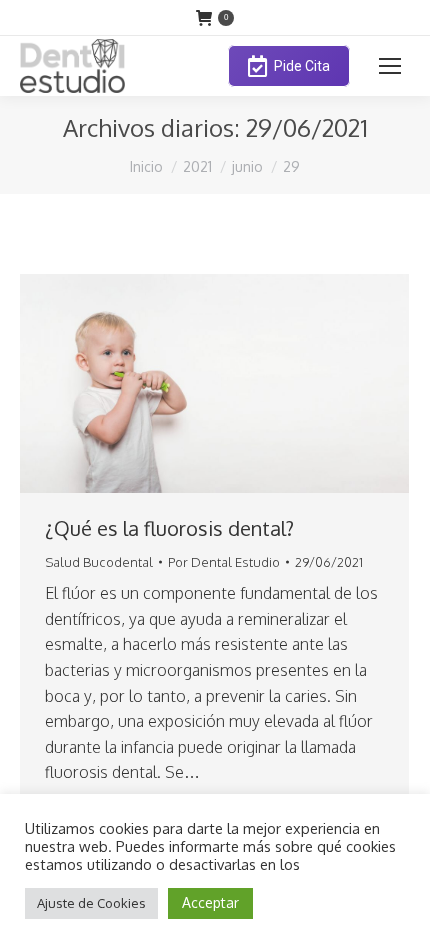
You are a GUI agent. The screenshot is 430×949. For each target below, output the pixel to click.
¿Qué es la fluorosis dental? (169, 528)
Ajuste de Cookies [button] (91, 903)
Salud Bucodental (99, 562)
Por (224, 562)
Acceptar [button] (210, 902)
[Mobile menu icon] (390, 66)
